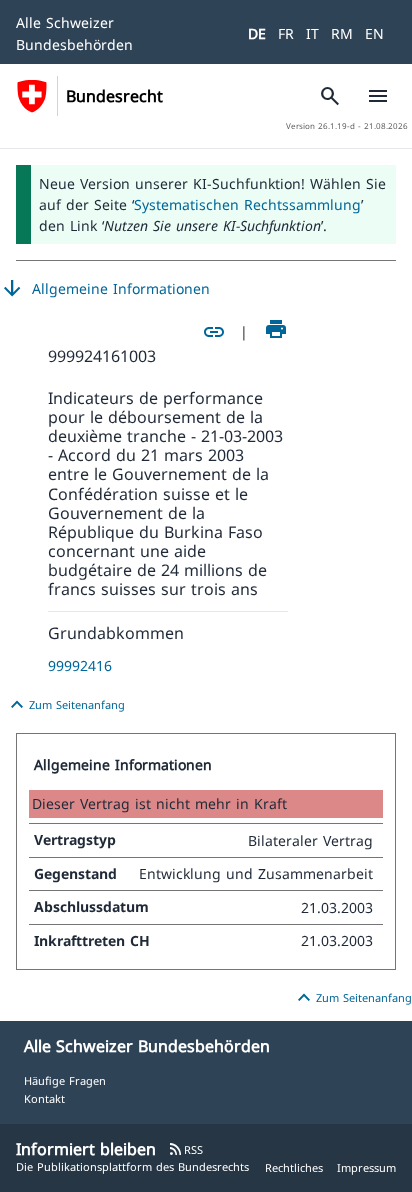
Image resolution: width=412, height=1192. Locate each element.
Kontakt (44, 1098)
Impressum (366, 1167)
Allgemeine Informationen (105, 289)
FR (286, 33)
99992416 (80, 665)
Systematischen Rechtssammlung (247, 204)
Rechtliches (294, 1167)
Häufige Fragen (65, 1080)
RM (342, 33)
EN (374, 33)
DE (257, 33)
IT (312, 33)
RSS (185, 1149)
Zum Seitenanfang (65, 705)
